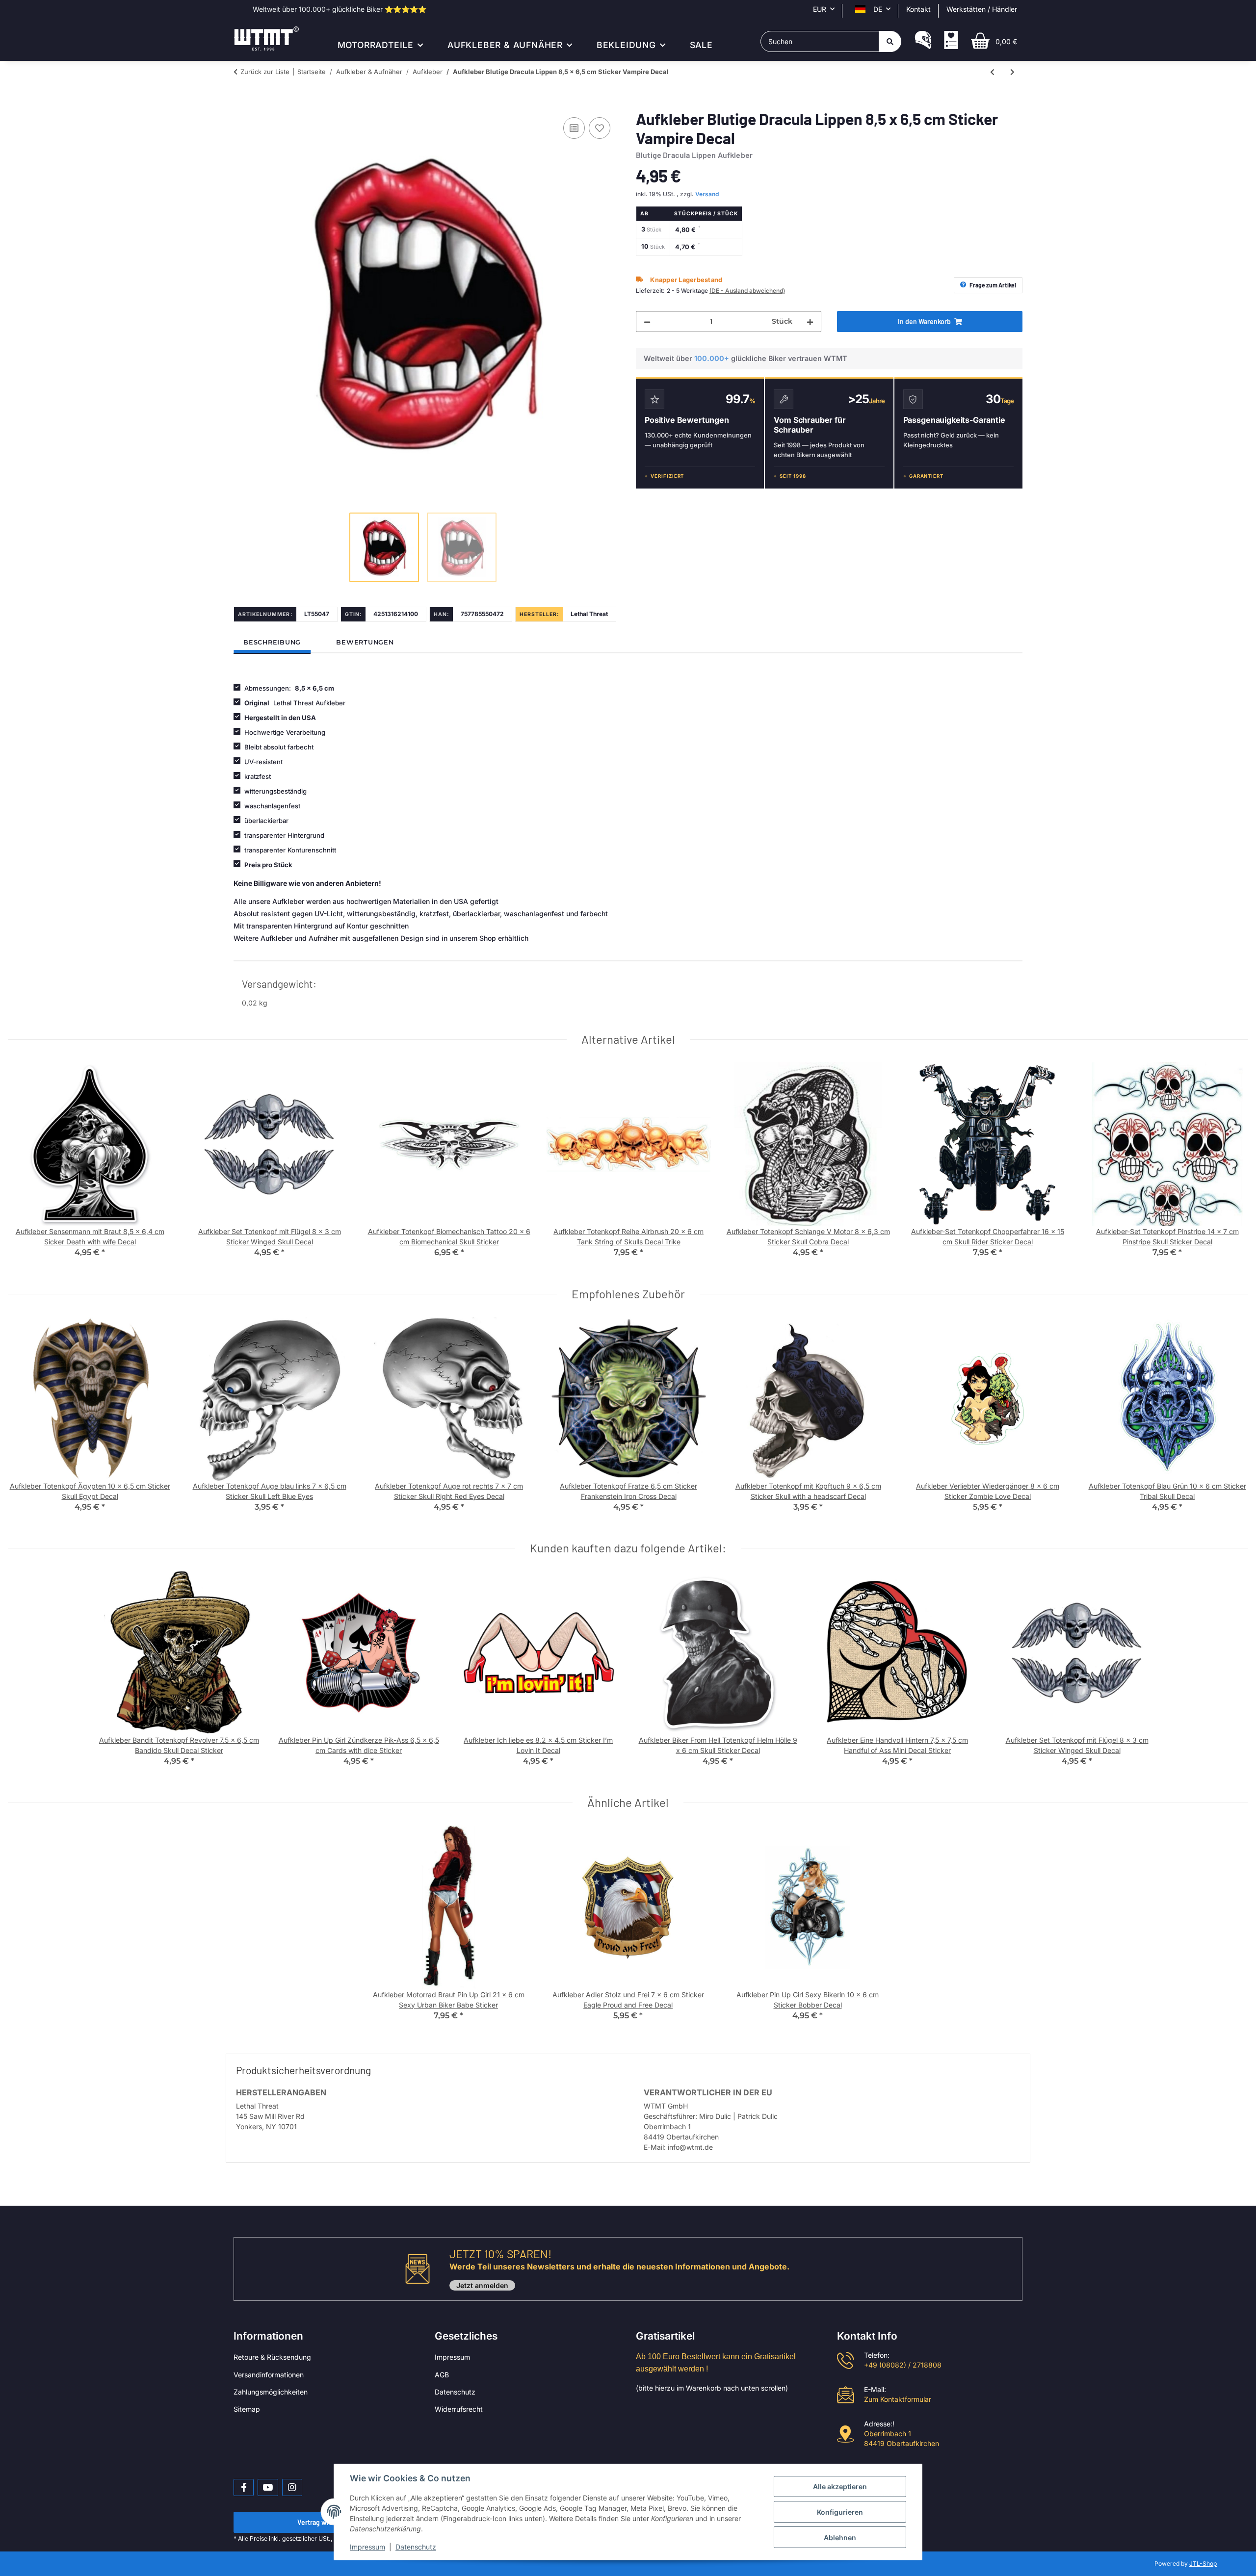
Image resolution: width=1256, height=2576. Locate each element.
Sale (701, 45)
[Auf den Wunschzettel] (600, 128)
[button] (923, 41)
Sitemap (247, 2409)
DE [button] (878, 9)
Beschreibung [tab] (272, 642)
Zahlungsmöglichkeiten (271, 2392)
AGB (442, 2375)
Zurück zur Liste (265, 72)
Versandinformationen (269, 2375)
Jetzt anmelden (482, 2285)
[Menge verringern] (647, 322)
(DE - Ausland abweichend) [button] (747, 291)
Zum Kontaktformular (898, 2399)
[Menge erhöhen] (810, 322)
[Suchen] (890, 41)
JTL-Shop (1203, 2563)
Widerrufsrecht (459, 2409)
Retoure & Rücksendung (272, 2357)
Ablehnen (840, 2537)
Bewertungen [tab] (365, 642)
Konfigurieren (840, 2512)
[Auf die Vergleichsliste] (574, 128)
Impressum (452, 2357)
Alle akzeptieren (840, 2486)
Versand (707, 194)
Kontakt (918, 9)
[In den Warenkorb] (241, 104)
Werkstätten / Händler (982, 9)
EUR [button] (820, 9)
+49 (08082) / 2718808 (903, 2365)
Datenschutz (455, 2392)
